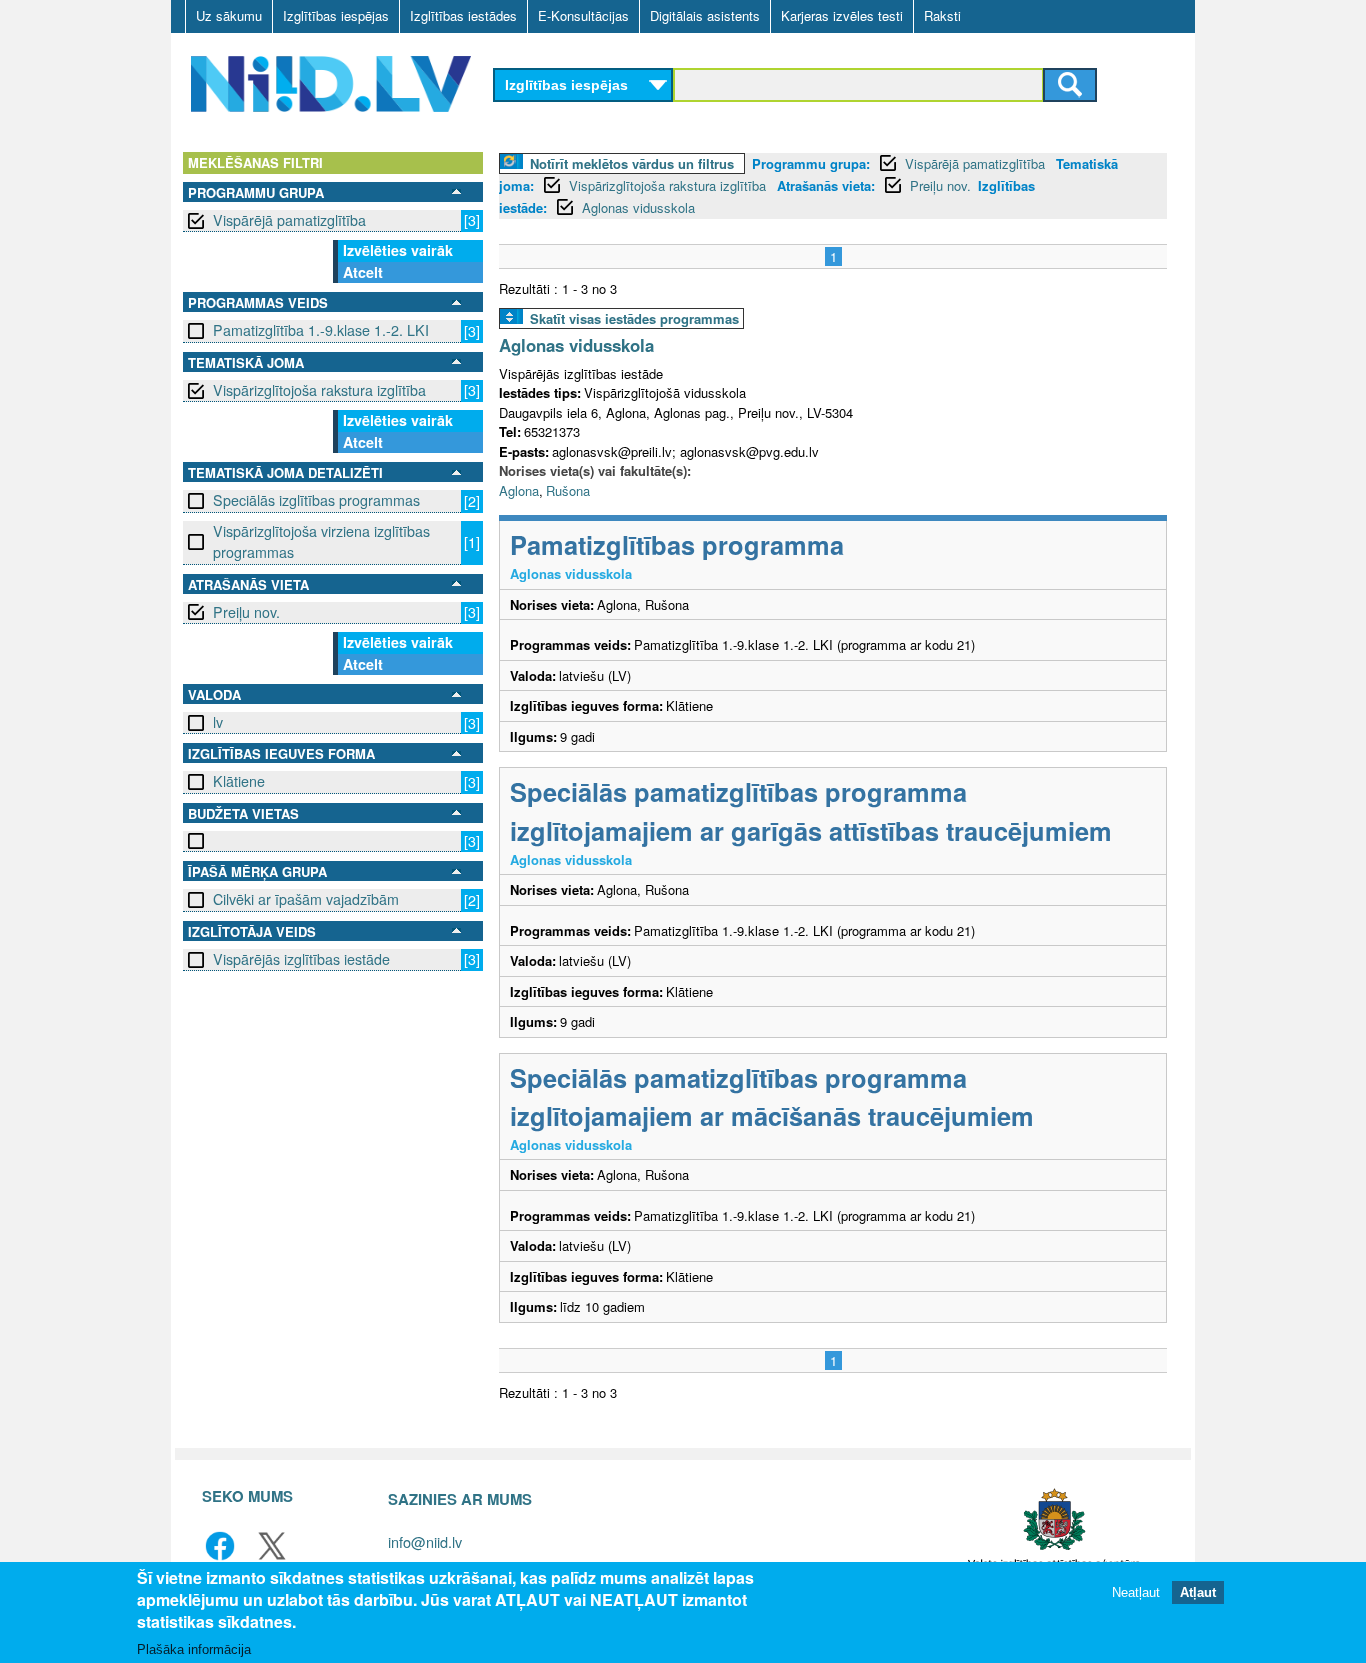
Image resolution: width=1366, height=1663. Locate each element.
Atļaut (1198, 1592)
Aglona (519, 490)
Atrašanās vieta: (826, 185)
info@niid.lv (425, 1541)
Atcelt (363, 272)
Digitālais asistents (705, 15)
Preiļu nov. (246, 612)
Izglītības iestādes (463, 15)
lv (218, 722)
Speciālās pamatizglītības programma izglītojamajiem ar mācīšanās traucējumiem (772, 1096)
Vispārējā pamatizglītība (289, 220)
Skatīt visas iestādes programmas (634, 318)
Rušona (568, 490)
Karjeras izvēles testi (842, 15)
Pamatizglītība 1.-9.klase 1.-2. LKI (321, 330)
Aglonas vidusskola (638, 207)
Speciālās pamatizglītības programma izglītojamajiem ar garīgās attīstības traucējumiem (811, 810)
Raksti (942, 15)
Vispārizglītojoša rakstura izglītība (319, 390)
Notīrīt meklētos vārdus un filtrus (632, 163)
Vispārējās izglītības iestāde (301, 959)
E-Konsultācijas (583, 15)
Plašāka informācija (194, 1649)
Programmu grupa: (811, 163)
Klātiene (239, 781)
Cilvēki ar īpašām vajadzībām (306, 899)
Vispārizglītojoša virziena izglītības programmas (321, 541)
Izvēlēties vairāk (398, 250)
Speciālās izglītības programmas (316, 500)
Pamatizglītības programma (677, 544)
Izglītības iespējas (336, 15)
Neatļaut (1136, 1592)
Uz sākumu (229, 15)
